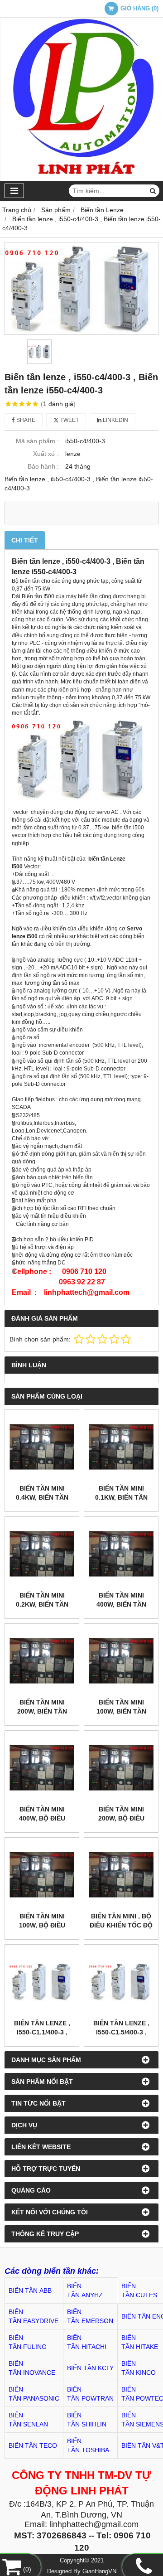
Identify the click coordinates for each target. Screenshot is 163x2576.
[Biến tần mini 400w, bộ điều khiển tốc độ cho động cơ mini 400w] (42, 1768)
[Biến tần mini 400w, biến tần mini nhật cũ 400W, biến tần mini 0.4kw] (121, 1554)
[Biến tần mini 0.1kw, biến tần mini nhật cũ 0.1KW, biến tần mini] (121, 1447)
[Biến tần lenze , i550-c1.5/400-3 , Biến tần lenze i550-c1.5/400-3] (121, 1982)
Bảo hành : (43, 466)
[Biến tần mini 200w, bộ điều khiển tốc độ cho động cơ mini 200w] (121, 1768)
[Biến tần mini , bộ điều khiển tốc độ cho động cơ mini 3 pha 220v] (121, 1875)
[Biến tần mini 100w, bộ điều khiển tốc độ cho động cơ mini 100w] (42, 1875)
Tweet (69, 420)
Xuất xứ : (46, 454)
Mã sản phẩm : (37, 441)
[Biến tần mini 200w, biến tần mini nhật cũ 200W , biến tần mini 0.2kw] (42, 1661)
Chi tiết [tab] (25, 540)
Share (25, 420)
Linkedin (115, 420)
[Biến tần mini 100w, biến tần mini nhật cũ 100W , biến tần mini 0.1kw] (121, 1661)
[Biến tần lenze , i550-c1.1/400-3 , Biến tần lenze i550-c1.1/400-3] (42, 1982)
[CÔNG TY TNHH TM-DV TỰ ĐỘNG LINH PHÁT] (81, 179)
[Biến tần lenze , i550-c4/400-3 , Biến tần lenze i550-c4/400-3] (81, 288)
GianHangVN (99, 2571)
